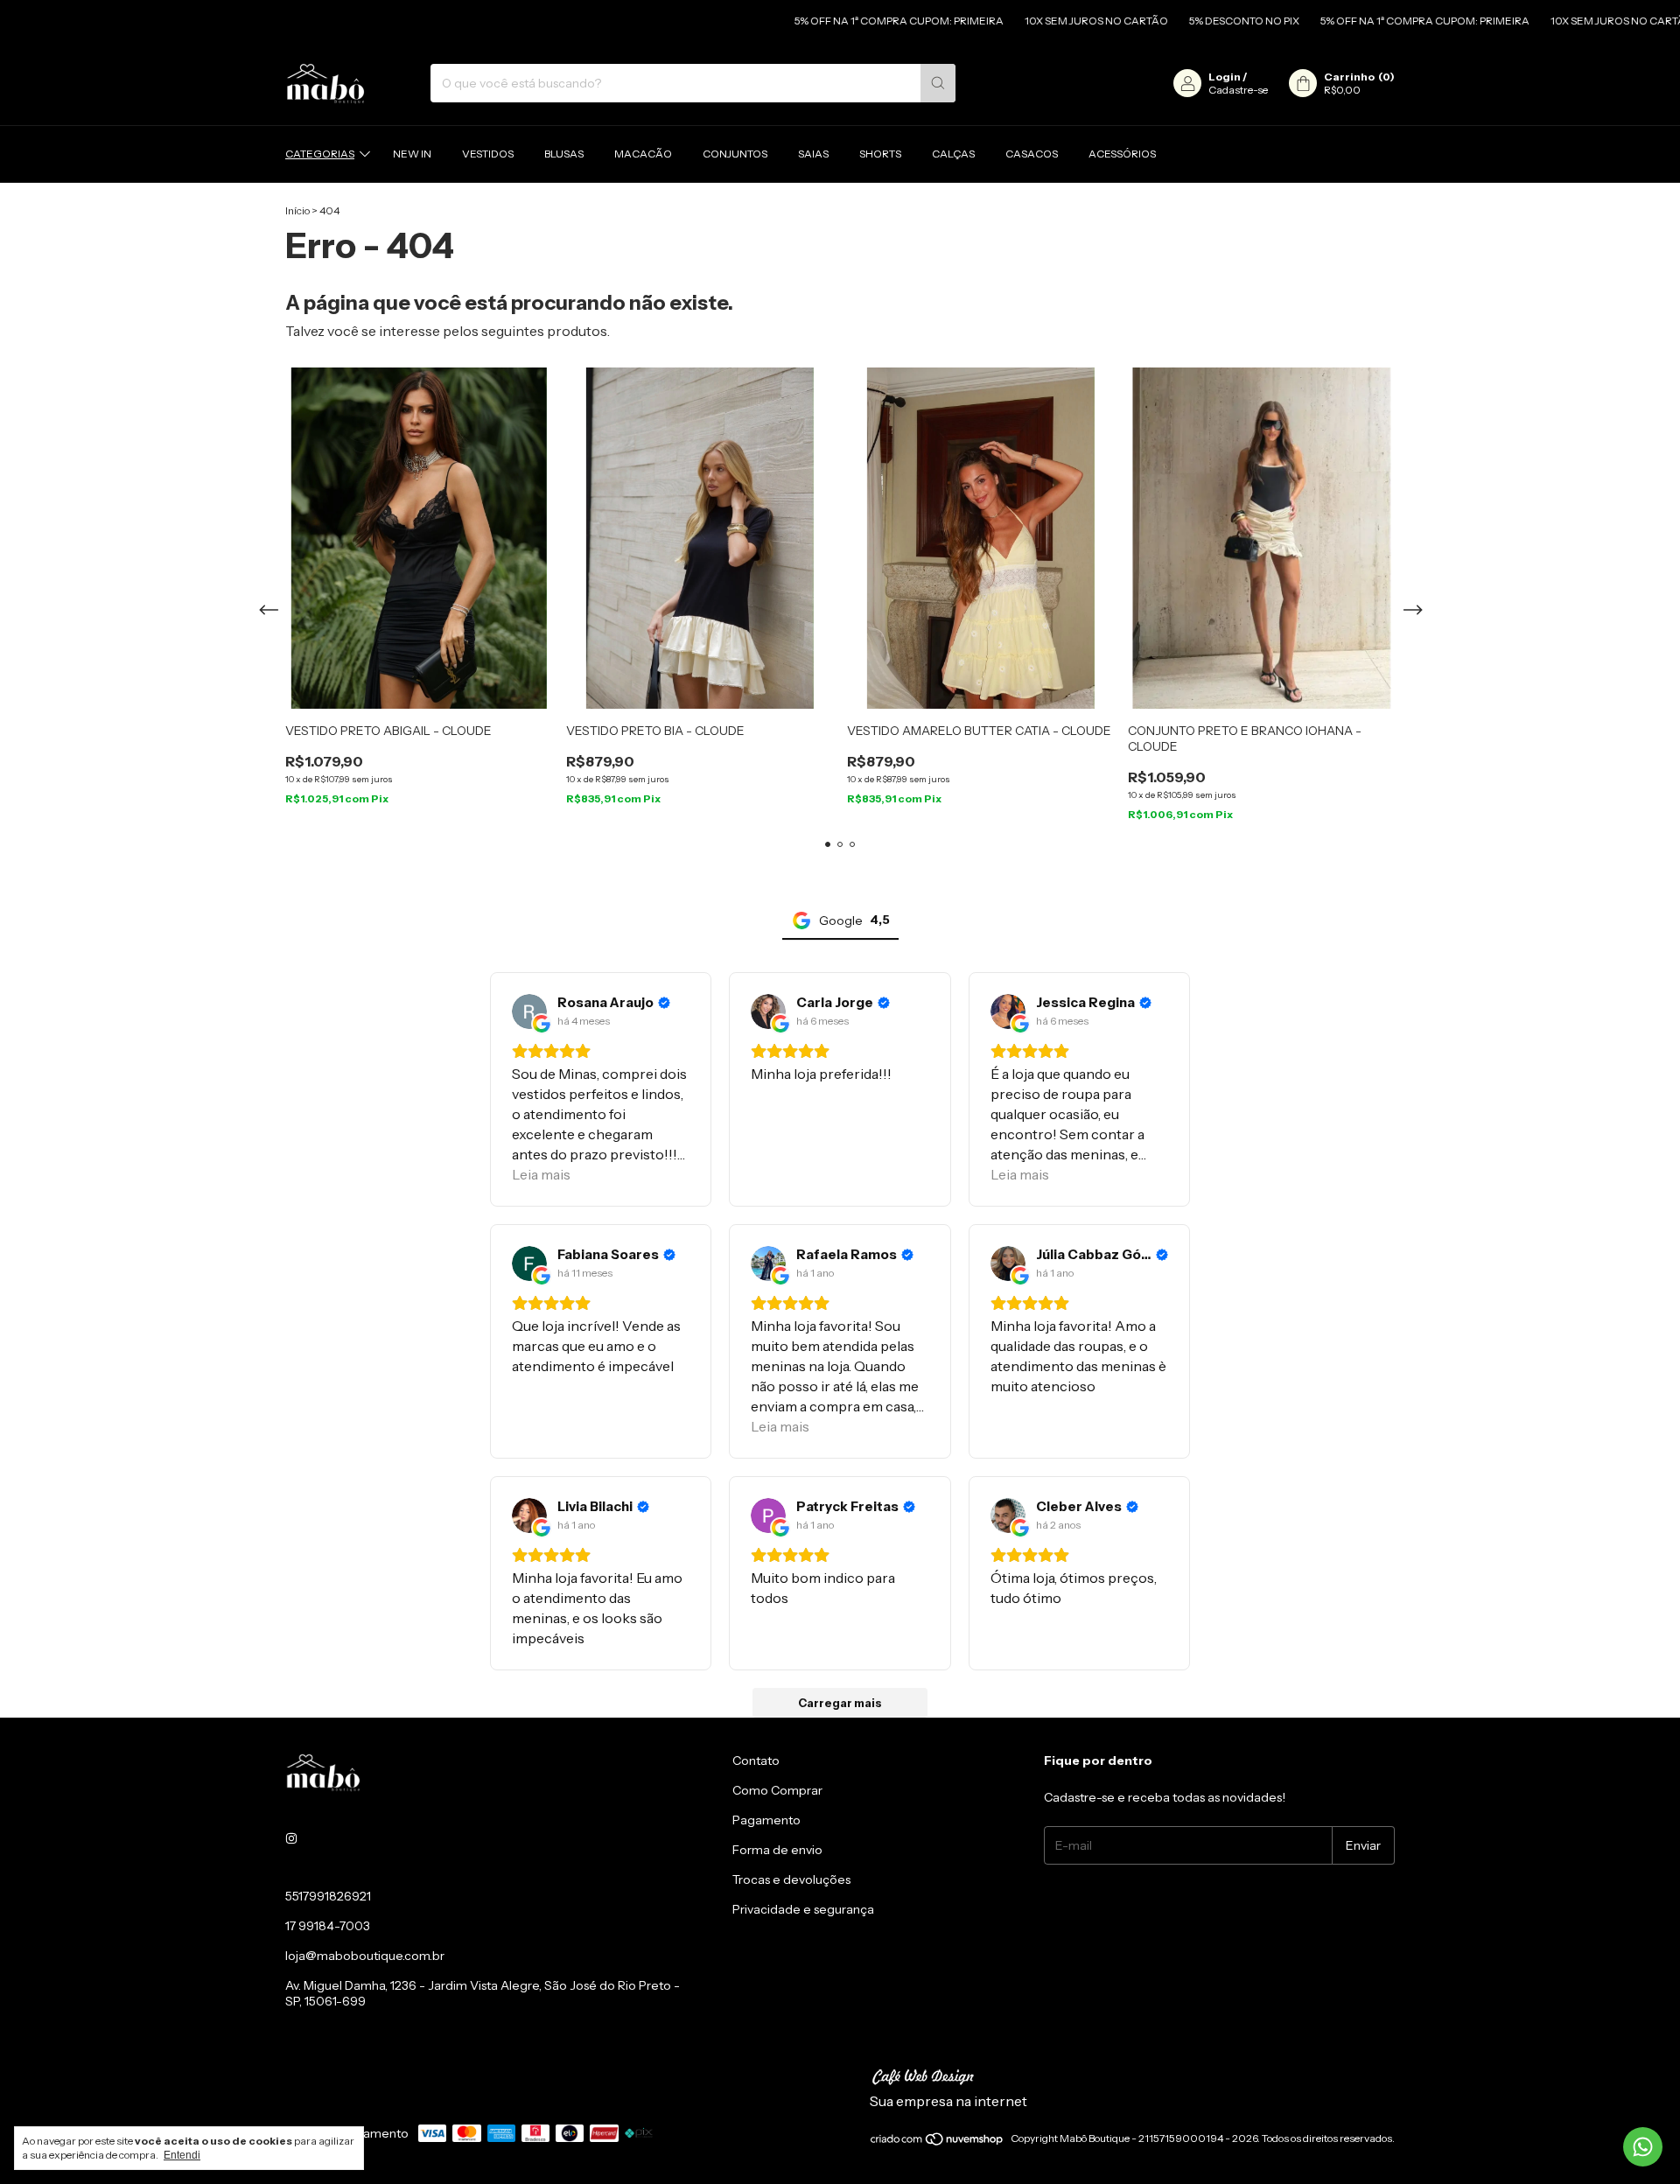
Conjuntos (735, 154)
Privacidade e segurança (803, 1909)
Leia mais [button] (541, 1174)
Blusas (564, 154)
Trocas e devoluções (791, 1879)
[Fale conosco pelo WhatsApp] (1643, 2147)
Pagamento (766, 1820)
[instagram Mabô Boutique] (291, 1838)
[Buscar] (938, 83)
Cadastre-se (1238, 90)
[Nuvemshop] (938, 2142)
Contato (756, 1760)
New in (412, 154)
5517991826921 (328, 1896)
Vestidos (488, 154)
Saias (813, 154)
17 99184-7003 (328, 1926)
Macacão (643, 154)
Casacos (1032, 154)
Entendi (182, 2155)
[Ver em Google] (529, 1011)
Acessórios (1122, 154)
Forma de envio (777, 1850)
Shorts (880, 154)
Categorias (320, 154)
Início (297, 210)
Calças (953, 154)
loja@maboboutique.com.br (365, 1956)
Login (1225, 77)
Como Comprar (777, 1790)
